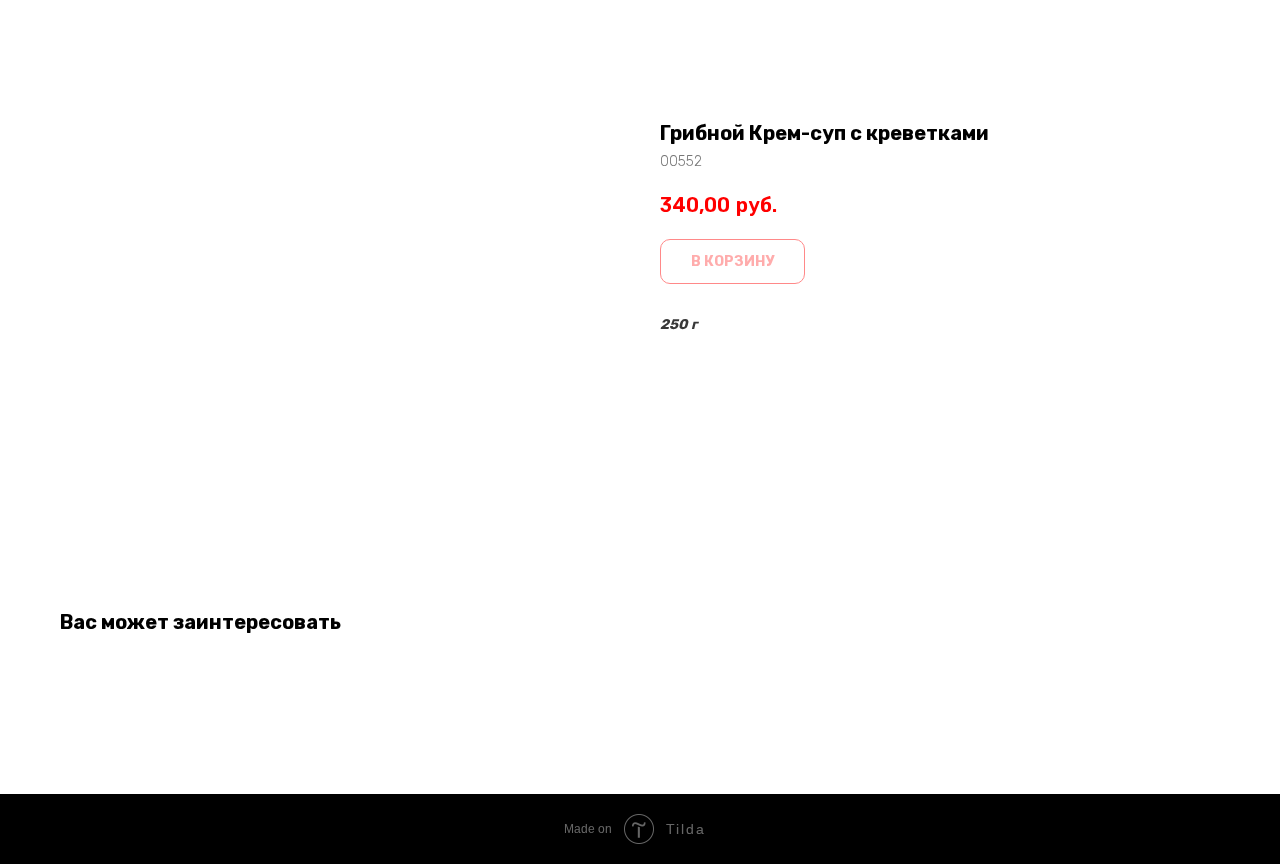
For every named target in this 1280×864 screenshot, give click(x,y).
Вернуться (74, 30)
